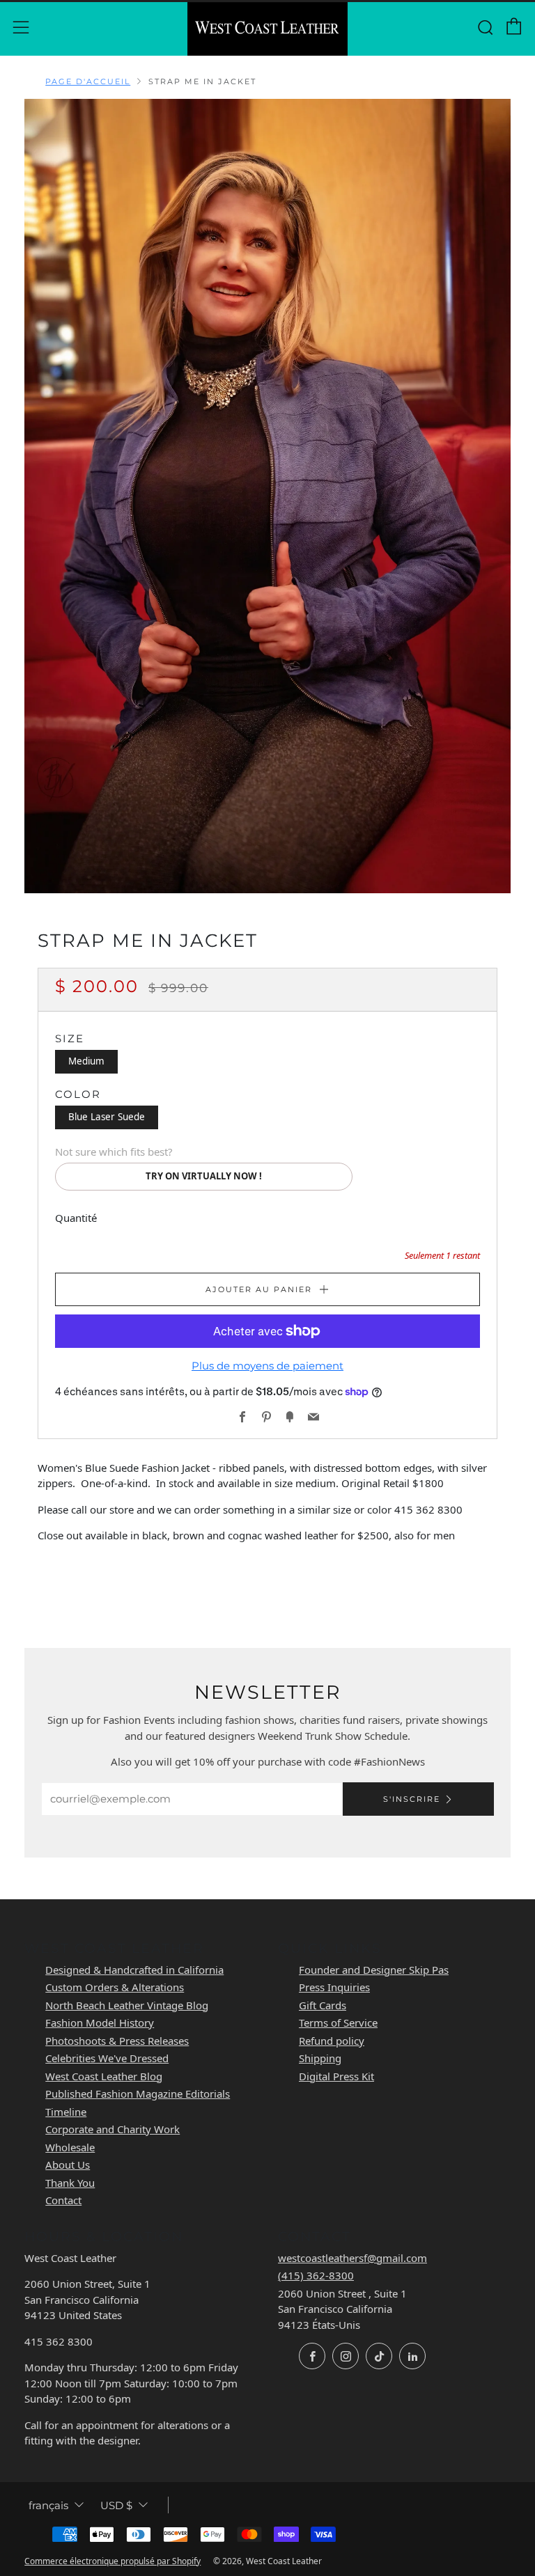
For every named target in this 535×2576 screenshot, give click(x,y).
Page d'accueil (88, 81)
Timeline (66, 2112)
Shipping (320, 2058)
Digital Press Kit (336, 2076)
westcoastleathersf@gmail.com (352, 2258)
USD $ (116, 2505)
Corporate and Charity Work (113, 2129)
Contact (63, 2200)
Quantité (76, 1218)
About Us (68, 2165)
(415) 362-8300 (316, 2275)
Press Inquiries (334, 1987)
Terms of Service (338, 2023)
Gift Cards (323, 2005)
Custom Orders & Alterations (115, 1987)
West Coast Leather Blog (104, 2076)
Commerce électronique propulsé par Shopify (113, 2561)
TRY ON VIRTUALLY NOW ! (204, 1176)
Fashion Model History (100, 2023)
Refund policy (332, 2041)
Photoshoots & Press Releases (117, 2041)
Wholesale (70, 2147)
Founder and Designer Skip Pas (374, 1970)
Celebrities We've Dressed (107, 2058)
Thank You (70, 2183)
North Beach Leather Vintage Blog (127, 2005)
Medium (86, 1061)
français (48, 2505)
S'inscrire (412, 1799)
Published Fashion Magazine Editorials (138, 2094)
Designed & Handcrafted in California (134, 1970)
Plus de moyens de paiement (267, 1366)
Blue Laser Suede (107, 1117)
